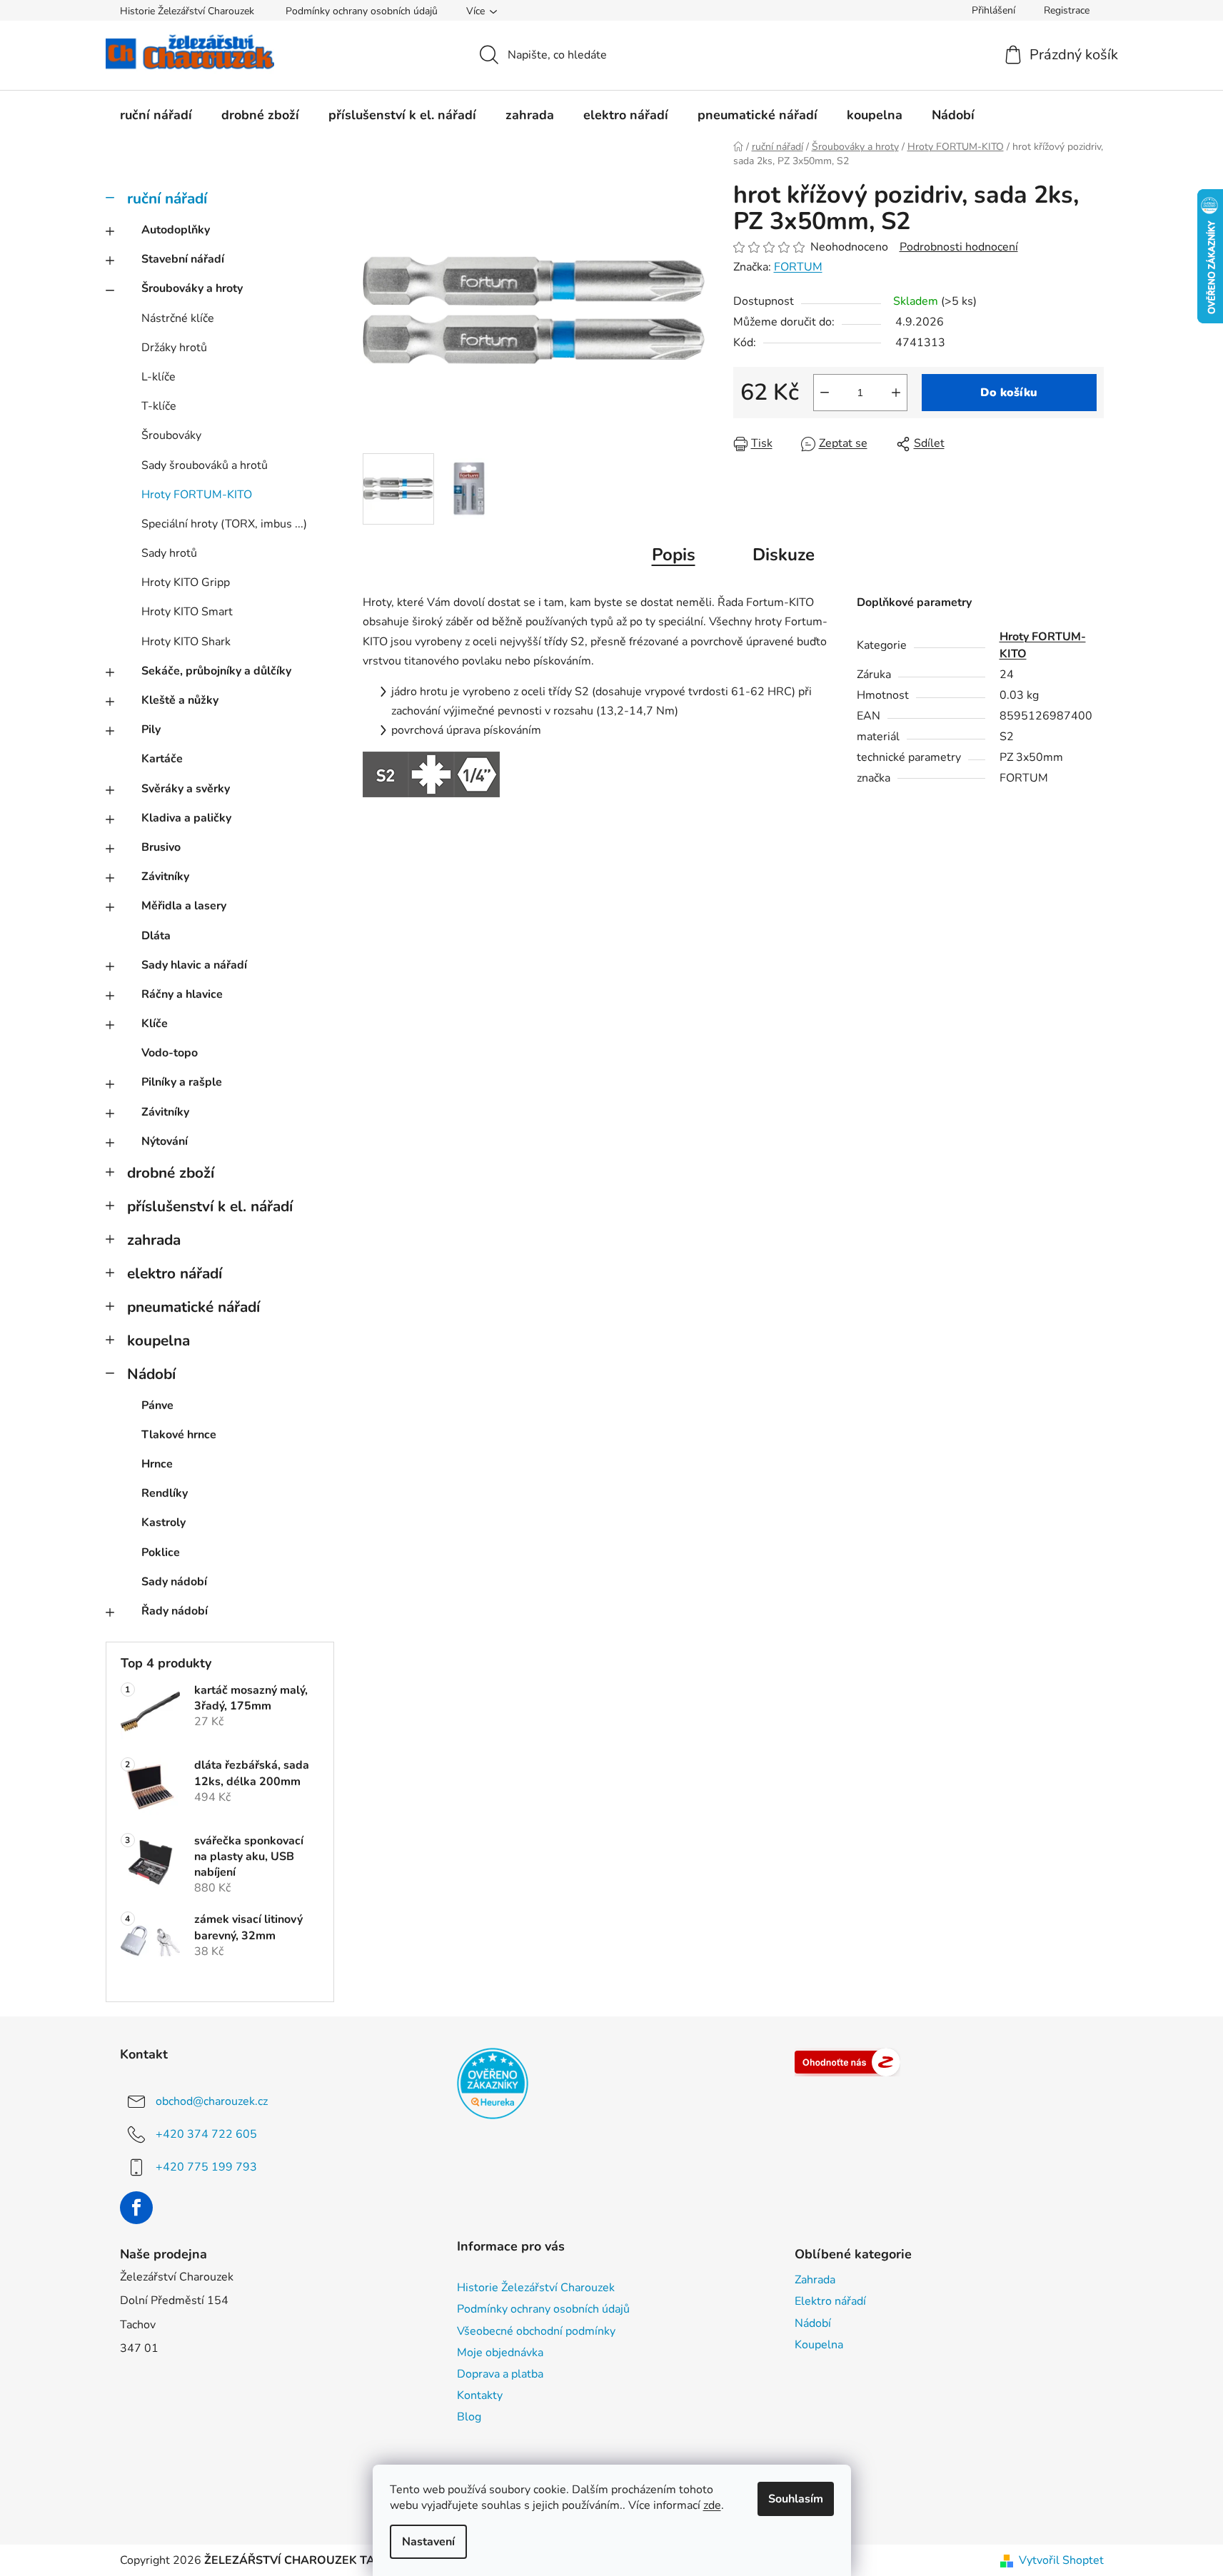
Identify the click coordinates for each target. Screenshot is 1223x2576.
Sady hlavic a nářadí (194, 965)
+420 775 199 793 (206, 2166)
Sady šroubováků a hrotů (205, 465)
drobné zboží (171, 1173)
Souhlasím (796, 2499)
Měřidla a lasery (184, 906)
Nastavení (428, 2542)
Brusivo (161, 847)
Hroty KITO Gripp (186, 582)
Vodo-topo (170, 1053)
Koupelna (819, 2345)
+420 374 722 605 (206, 2133)
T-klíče (159, 406)
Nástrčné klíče (178, 318)
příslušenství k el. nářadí (210, 1206)
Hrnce (157, 1464)
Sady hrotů (169, 553)
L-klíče (158, 377)
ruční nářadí (167, 198)
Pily (151, 729)
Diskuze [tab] (784, 555)
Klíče (155, 1024)
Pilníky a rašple (182, 1082)
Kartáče (162, 759)
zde (712, 2505)
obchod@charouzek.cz (212, 2101)
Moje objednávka (500, 2353)
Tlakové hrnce (179, 1435)
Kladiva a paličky (186, 818)
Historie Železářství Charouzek (187, 11)
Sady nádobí (174, 1582)
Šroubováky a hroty (192, 288)
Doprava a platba (500, 2374)
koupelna (158, 1340)
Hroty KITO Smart (187, 612)
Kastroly (163, 1522)
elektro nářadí (175, 1273)
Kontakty (480, 2395)
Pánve (157, 1405)
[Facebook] (136, 2208)
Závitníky (165, 877)
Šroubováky (171, 435)
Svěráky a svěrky (186, 789)
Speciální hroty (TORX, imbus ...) (224, 524)
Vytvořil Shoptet (1061, 2560)
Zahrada (815, 2280)
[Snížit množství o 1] (825, 393)
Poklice (161, 1552)
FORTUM (798, 267)
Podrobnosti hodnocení (959, 247)
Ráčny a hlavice (182, 994)
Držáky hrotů (174, 348)
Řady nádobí (175, 1611)
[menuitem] (156, 115)
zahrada (154, 1240)
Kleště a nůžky (180, 700)
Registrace (1067, 10)
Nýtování (165, 1141)
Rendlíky (165, 1493)
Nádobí (151, 1374)
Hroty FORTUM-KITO (197, 495)
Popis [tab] (674, 555)
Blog (469, 2417)
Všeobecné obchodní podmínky (536, 2331)
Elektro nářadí (830, 2301)
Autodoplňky (176, 230)
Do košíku (1009, 393)
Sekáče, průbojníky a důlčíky (216, 671)
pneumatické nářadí (193, 1307)
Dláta (156, 936)
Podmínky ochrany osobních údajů (362, 11)
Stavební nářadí (183, 259)
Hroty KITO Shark (186, 642)
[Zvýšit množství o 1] (896, 393)
